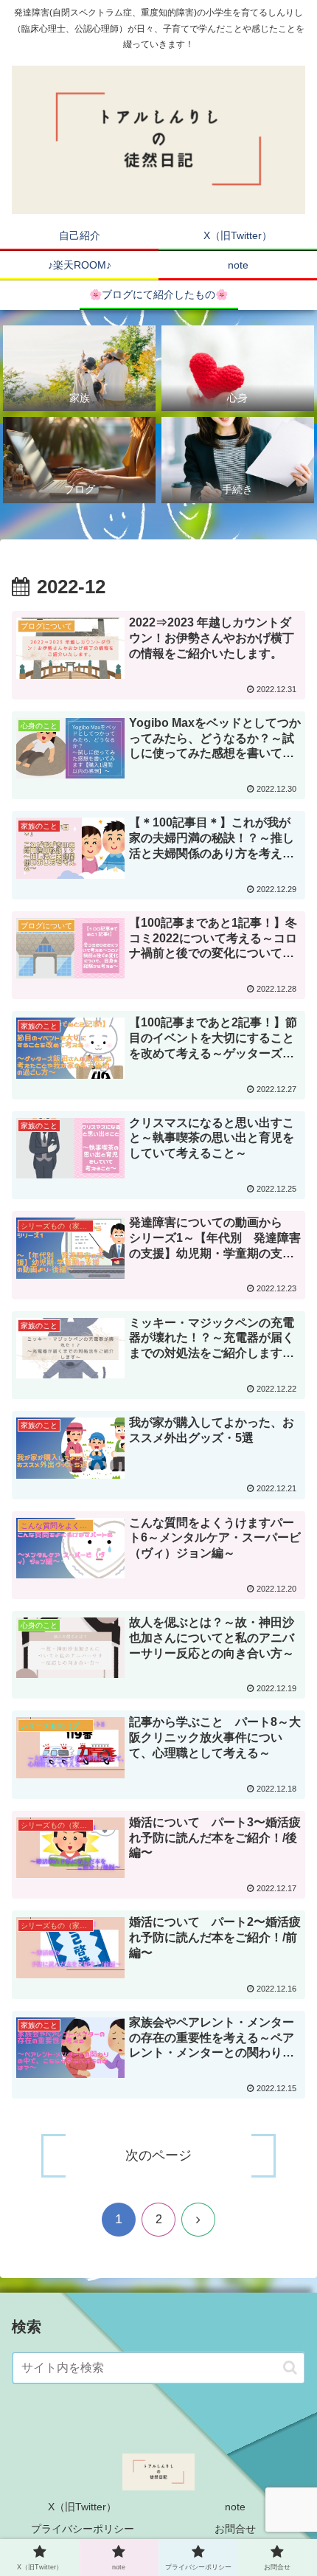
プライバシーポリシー (83, 2529)
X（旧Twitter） (82, 2507)
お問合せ (235, 2529)
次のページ (158, 2155)
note (235, 2507)
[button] (290, 2368)
